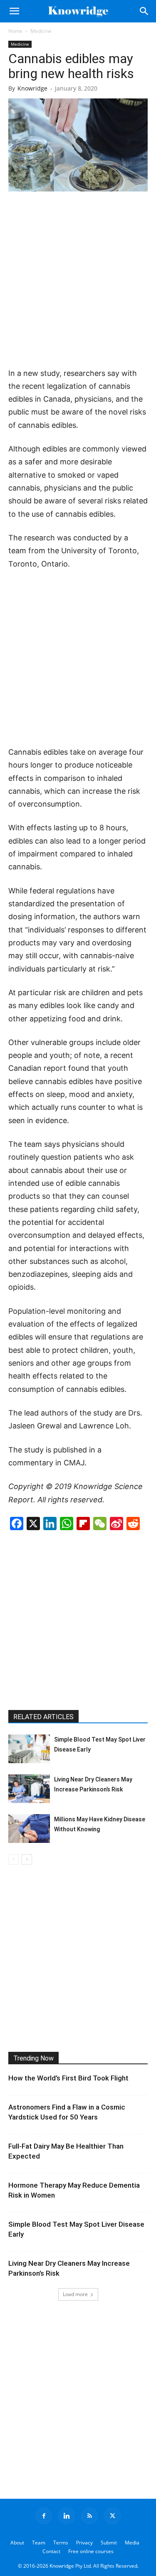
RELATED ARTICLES (43, 1717)
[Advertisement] (78, 280)
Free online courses (91, 2551)
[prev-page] (14, 1859)
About (17, 2543)
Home (15, 31)
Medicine (41, 31)
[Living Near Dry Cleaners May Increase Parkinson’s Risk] (29, 1789)
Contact (51, 2551)
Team (39, 2543)
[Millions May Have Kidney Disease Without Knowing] (29, 1829)
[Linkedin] (67, 2516)
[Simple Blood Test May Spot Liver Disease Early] (29, 1749)
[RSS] (89, 2516)
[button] (14, 11)
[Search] (144, 11)
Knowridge (32, 88)
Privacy (84, 2543)
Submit (109, 2543)
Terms (61, 2543)
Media (132, 2543)
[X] (112, 2516)
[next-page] (27, 1859)
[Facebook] (44, 2516)
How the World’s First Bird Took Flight (68, 2078)
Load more (75, 2294)
